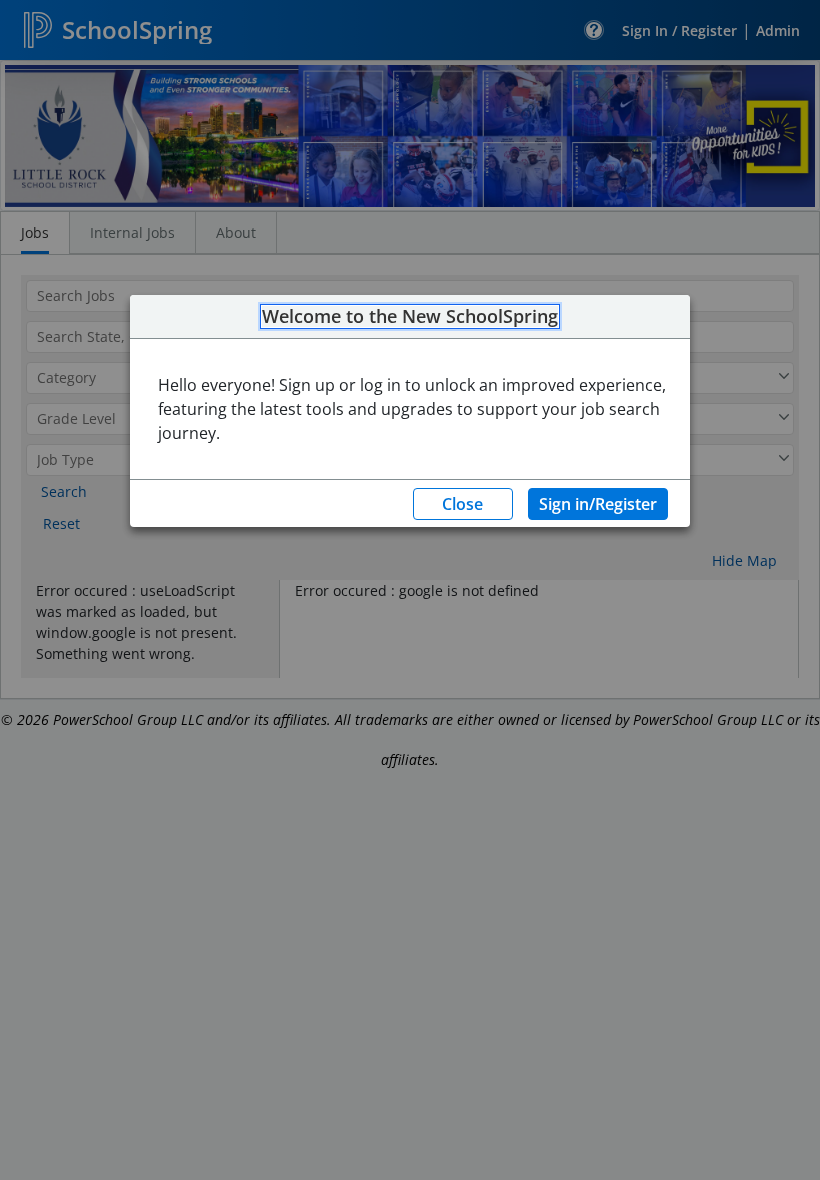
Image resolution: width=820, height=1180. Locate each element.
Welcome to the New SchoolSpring (410, 317)
